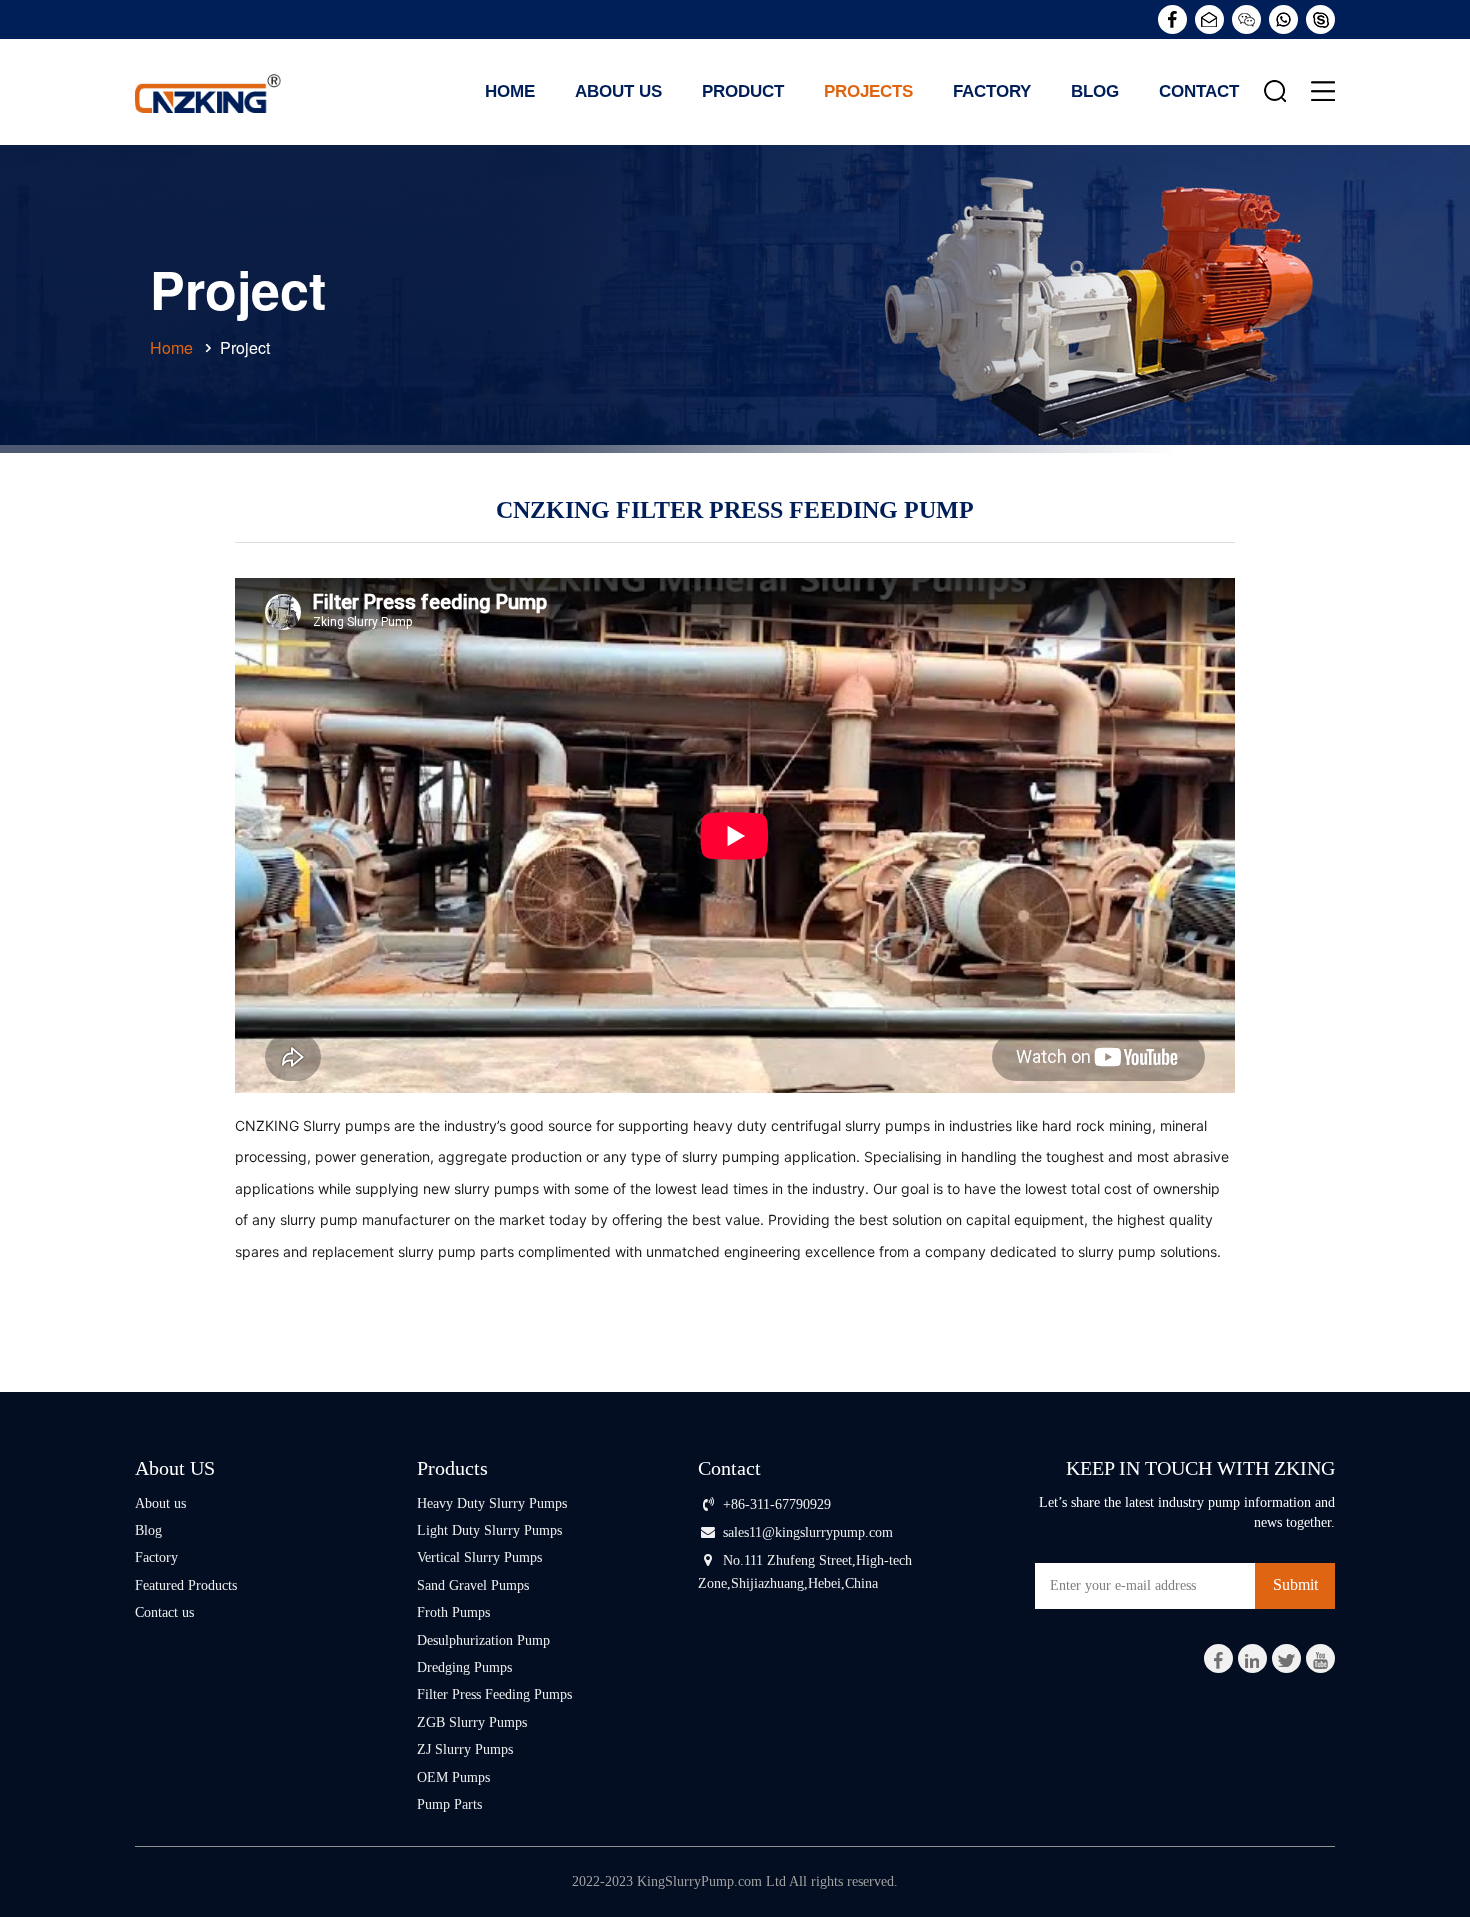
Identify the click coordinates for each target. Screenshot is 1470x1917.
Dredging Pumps (464, 1667)
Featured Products (186, 1585)
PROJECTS (868, 91)
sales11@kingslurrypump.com (808, 1532)
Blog (148, 1530)
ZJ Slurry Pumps (465, 1749)
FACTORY (992, 91)
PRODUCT (743, 91)
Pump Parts (449, 1804)
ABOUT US (618, 91)
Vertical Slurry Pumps (479, 1557)
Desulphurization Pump (483, 1640)
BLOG (1095, 91)
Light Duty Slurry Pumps (489, 1530)
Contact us (164, 1612)
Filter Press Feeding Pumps (494, 1694)
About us (160, 1503)
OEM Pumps (453, 1777)
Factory (156, 1557)
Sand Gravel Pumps (473, 1585)
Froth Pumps (453, 1612)
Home (510, 91)
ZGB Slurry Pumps (472, 1722)
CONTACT (1199, 91)
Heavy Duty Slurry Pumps (492, 1503)
